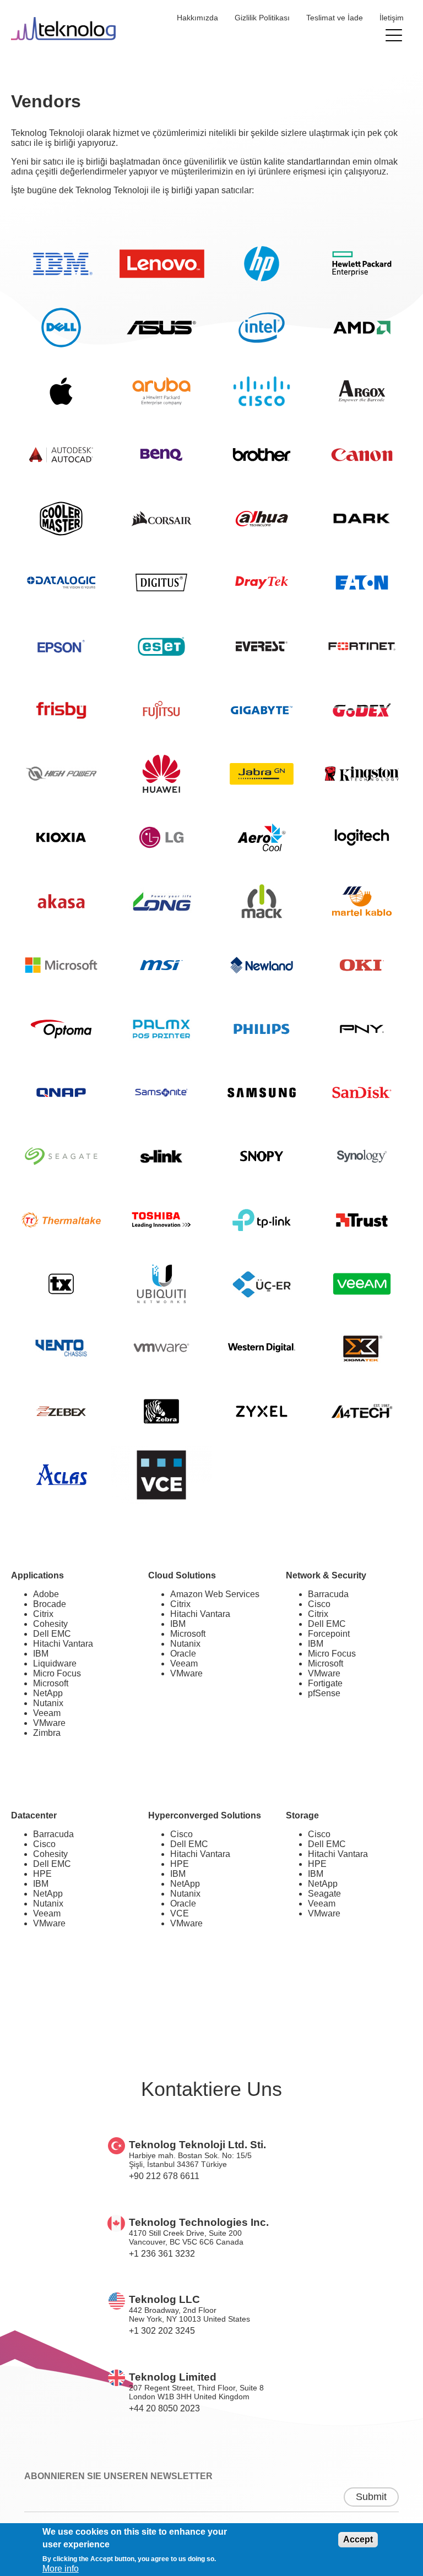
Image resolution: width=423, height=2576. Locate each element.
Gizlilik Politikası (262, 18)
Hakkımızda (197, 18)
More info (61, 2569)
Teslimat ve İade (335, 18)
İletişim (392, 18)
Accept (358, 2539)
